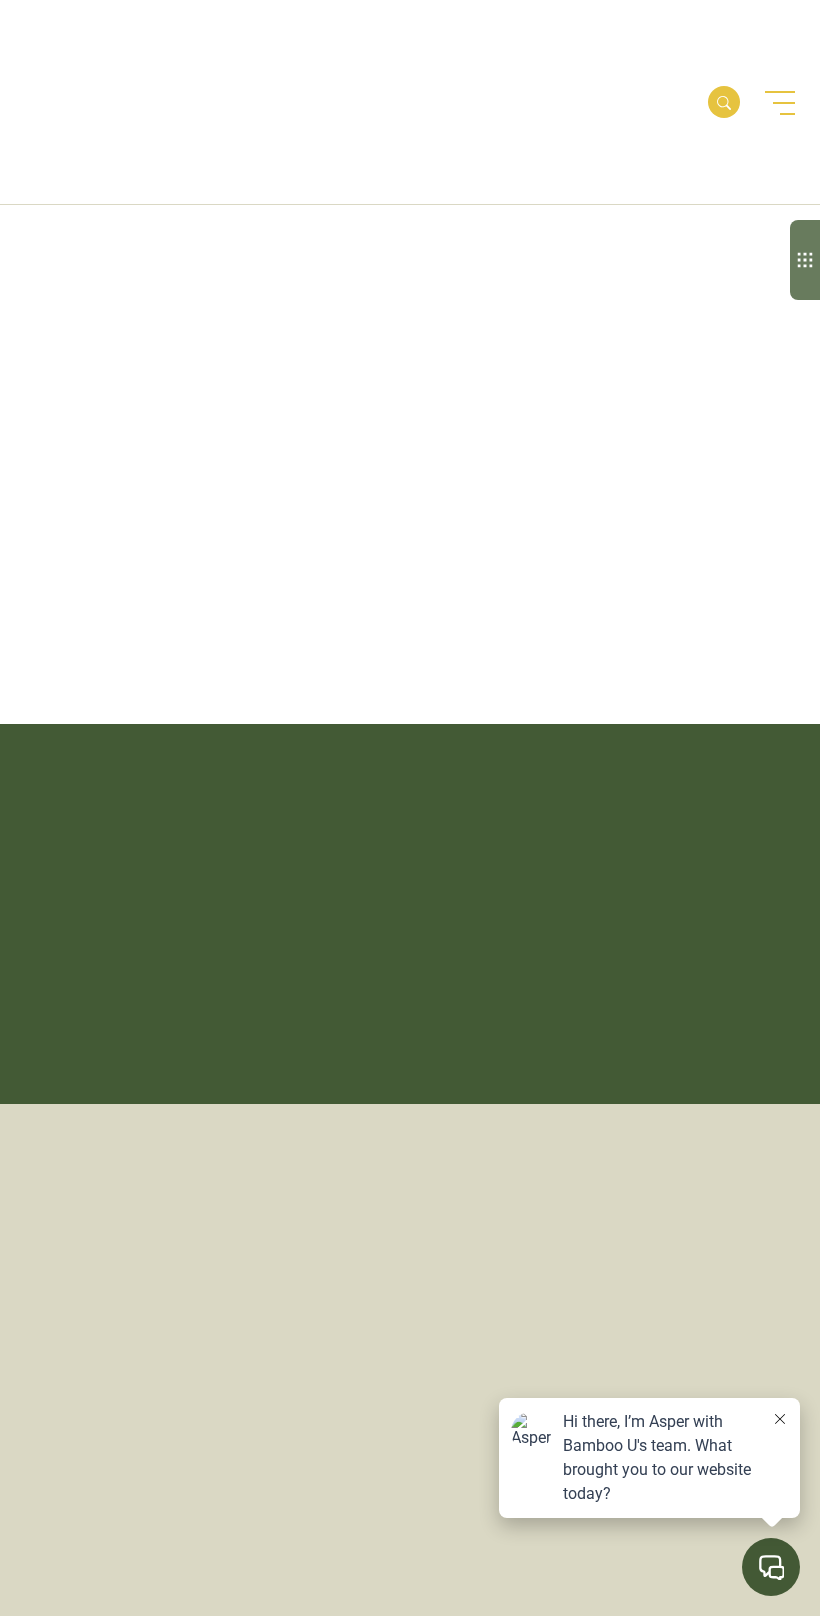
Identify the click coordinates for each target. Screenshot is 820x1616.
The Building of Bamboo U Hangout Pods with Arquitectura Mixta (126, 488)
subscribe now (123, 1030)
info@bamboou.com (639, 1155)
